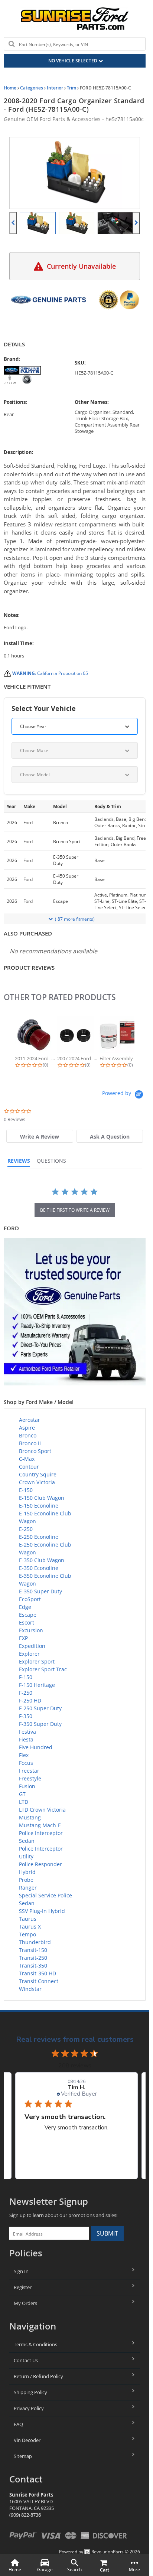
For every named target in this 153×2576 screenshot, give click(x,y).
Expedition (32, 1646)
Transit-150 (33, 1950)
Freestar (29, 1771)
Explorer (29, 1654)
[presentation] (13, 223)
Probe (26, 1880)
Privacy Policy (29, 2408)
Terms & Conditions (35, 2344)
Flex (24, 1755)
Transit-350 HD (38, 1973)
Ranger (28, 1888)
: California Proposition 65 (50, 673)
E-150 (26, 1490)
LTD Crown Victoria (42, 1810)
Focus (26, 1763)
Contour (29, 1467)
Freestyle (30, 1778)
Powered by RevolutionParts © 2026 (100, 2552)
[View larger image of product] (38, 223)
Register (23, 2287)
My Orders (25, 2303)
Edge (25, 1607)
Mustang (30, 1817)
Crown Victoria (37, 1482)
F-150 (26, 1677)
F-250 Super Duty (40, 1708)
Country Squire (38, 1474)
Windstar (30, 1989)
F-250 (26, 1693)
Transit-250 (33, 1958)
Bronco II (30, 1443)
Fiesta (26, 1739)
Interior (55, 88)
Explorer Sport (37, 1661)
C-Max (27, 1459)
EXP (23, 1638)
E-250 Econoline (39, 1537)
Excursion (31, 1630)
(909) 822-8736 (25, 2515)
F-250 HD (30, 1700)
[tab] (40, 1136)
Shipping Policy (30, 2392)
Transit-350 (33, 1966)
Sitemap (23, 2456)
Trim (71, 88)
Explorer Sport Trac (43, 1669)
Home (10, 88)
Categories (32, 88)
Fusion (27, 1786)
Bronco (28, 1435)
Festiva (27, 1732)
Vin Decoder (27, 2440)
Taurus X (30, 1927)
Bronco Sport (35, 1451)
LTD (24, 1802)
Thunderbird (35, 1942)
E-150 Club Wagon (42, 1498)
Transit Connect (39, 1981)
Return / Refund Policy (38, 2376)
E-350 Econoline (39, 1568)
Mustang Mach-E (40, 1825)
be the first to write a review (75, 1210)
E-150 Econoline (39, 1506)
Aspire (27, 1428)
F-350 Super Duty (40, 1724)
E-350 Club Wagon (42, 1560)
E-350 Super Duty (40, 1591)
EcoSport (30, 1599)
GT (22, 1794)
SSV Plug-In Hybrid (42, 1911)
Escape (28, 1615)
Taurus (28, 1919)
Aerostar (30, 1420)
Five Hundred (36, 1747)
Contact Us (26, 2360)
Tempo (27, 1934)
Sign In (21, 2271)
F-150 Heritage (37, 1685)
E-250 (26, 1529)
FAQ (18, 2424)
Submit (107, 2233)
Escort (27, 1622)
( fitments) (75, 919)
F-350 (26, 1716)
